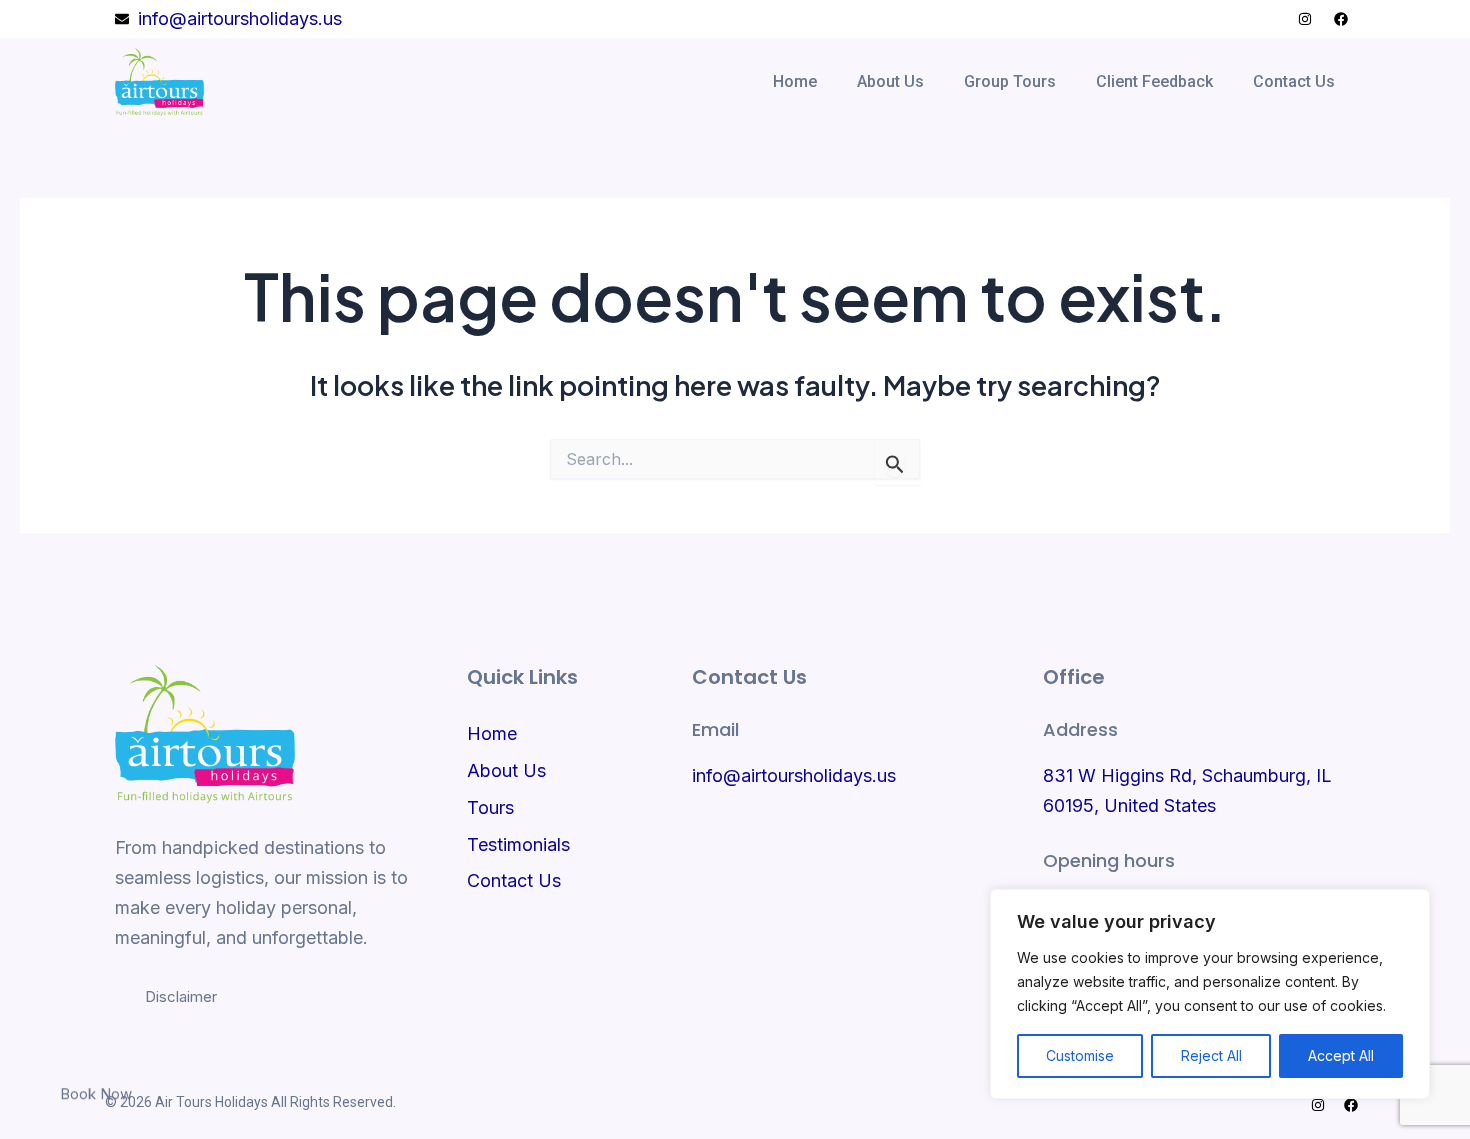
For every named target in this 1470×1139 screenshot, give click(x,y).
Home (795, 81)
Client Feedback (1154, 81)
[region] (1210, 994)
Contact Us (1294, 81)
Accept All (1341, 1055)
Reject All (1211, 1055)
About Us (890, 81)
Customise (1080, 1055)
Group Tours (1010, 81)
